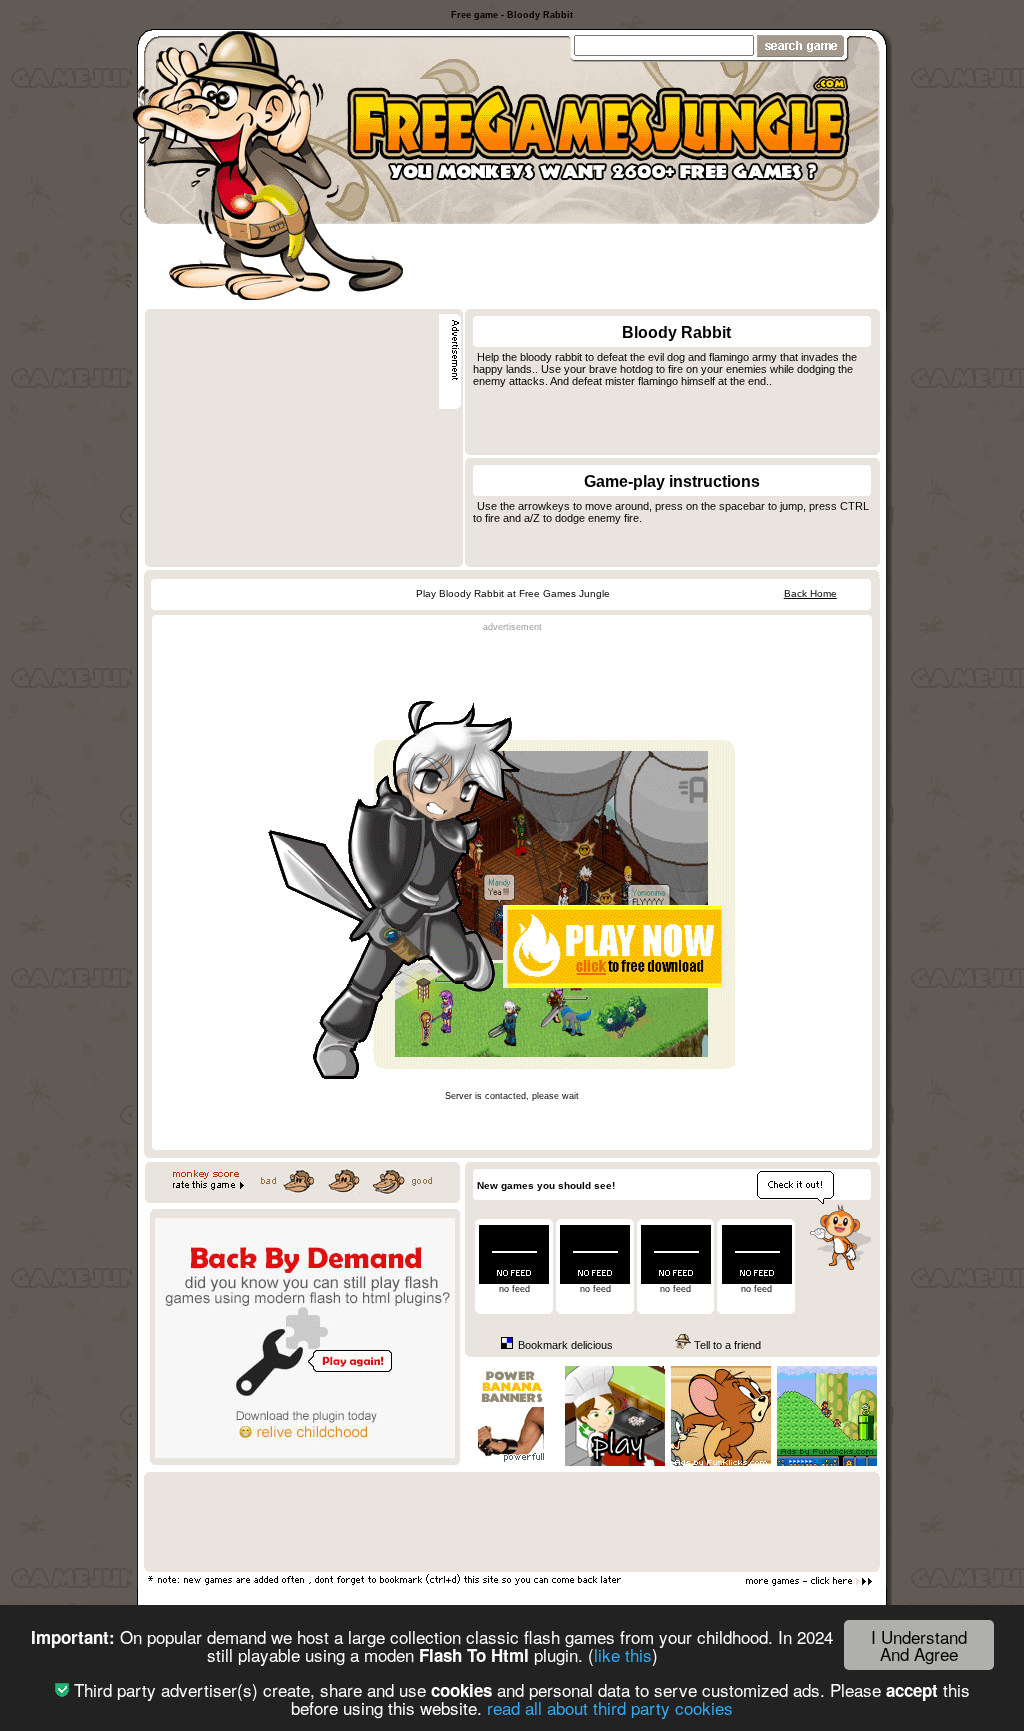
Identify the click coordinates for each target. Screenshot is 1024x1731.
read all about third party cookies (610, 1707)
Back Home (810, 593)
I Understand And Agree (919, 1645)
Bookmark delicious (564, 1345)
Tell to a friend (726, 1345)
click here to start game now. (512, 1106)
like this (623, 1654)
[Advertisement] (643, 261)
